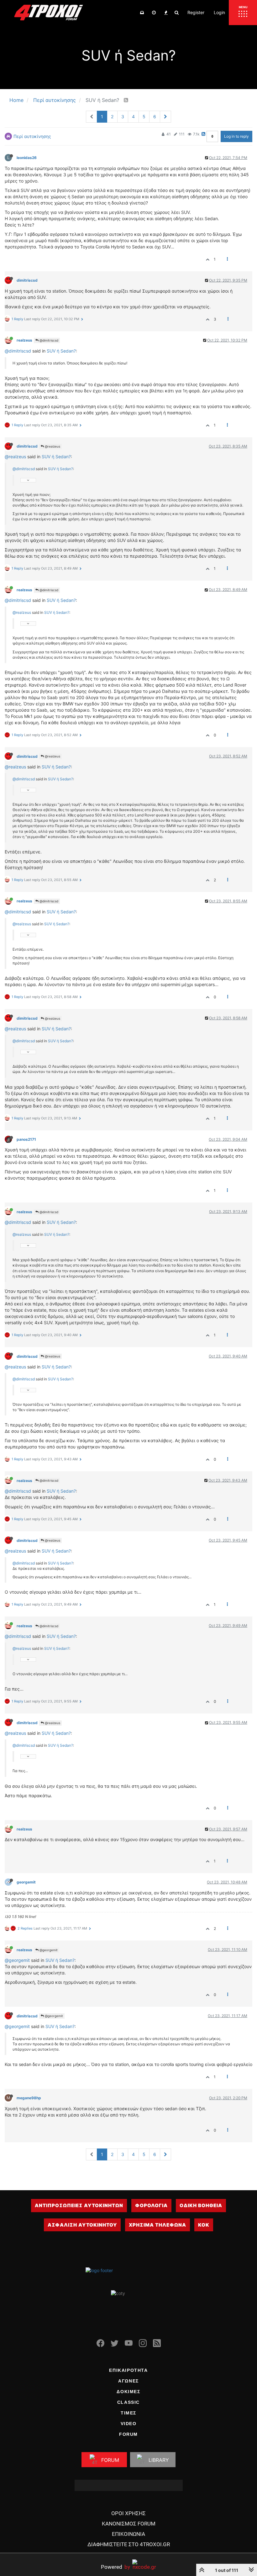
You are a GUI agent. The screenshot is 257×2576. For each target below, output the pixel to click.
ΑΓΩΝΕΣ (128, 2381)
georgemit (26, 1882)
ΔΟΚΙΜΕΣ (128, 2392)
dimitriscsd (27, 280)
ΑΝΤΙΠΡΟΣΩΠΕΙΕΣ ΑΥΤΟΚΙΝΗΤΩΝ (79, 2205)
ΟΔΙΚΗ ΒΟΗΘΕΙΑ (201, 2205)
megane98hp (29, 2098)
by (115, 2567)
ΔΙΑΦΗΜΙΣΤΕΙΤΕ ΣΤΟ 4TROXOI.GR (129, 2544)
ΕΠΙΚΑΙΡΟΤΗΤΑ (128, 2370)
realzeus (24, 340)
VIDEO (129, 2424)
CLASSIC (128, 2402)
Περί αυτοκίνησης (32, 136)
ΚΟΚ (204, 2225)
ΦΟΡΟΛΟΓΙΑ (151, 2205)
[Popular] (166, 13)
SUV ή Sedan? (61, 351)
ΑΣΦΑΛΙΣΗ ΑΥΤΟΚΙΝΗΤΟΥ (82, 2225)
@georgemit (48, 1950)
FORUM (128, 2434)
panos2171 (26, 1139)
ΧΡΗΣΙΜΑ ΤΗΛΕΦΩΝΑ (157, 2225)
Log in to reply (236, 136)
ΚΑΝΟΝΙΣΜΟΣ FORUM (129, 2524)
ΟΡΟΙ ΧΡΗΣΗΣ (128, 2513)
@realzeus (52, 446)
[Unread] (142, 13)
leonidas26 (27, 158)
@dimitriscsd (48, 340)
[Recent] (154, 13)
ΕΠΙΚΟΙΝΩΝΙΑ (128, 2534)
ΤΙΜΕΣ (128, 2413)
